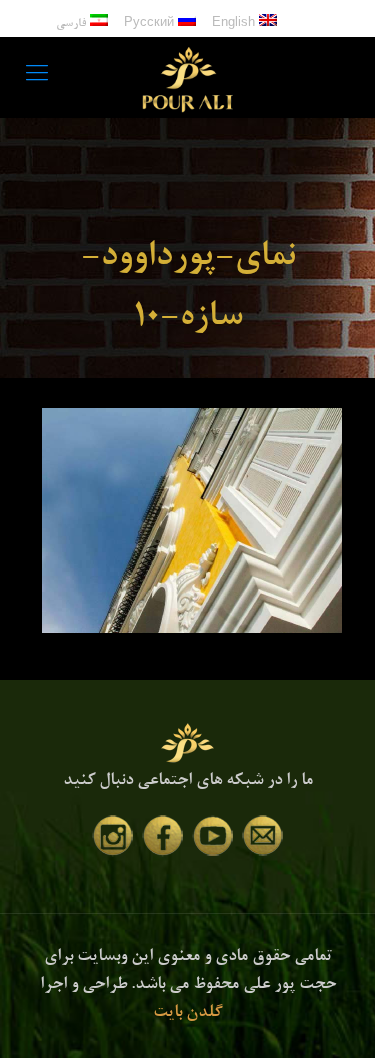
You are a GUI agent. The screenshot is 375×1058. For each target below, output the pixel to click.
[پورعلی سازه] (187, 77)
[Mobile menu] (37, 77)
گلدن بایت (187, 1013)
